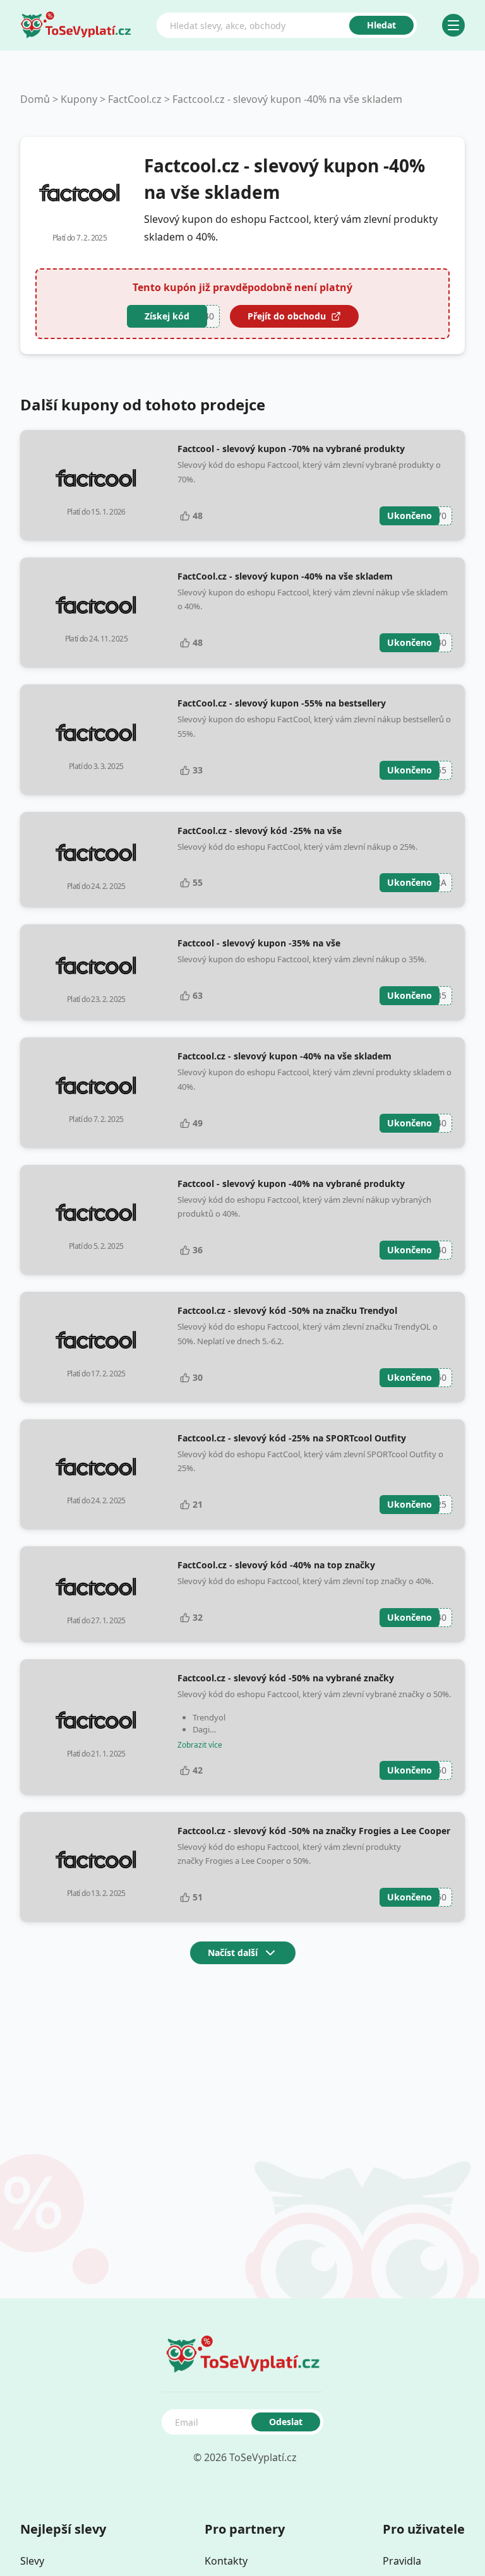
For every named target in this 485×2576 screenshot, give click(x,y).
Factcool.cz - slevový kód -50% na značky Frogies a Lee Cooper (314, 1831)
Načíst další (233, 1953)
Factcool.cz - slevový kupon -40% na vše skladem (287, 99)
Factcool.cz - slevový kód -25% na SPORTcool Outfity (292, 1438)
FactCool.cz (135, 99)
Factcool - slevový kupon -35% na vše (259, 943)
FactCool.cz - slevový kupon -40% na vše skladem (285, 576)
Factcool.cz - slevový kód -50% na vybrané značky (286, 1678)
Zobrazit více (200, 1745)
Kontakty (226, 2561)
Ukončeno (410, 516)
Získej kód (167, 316)
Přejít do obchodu (287, 316)
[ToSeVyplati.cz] (76, 25)
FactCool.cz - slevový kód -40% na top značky (276, 1565)
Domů (35, 99)
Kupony (79, 99)
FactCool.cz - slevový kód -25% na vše (260, 831)
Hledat (381, 25)
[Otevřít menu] (453, 25)
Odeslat (286, 2422)
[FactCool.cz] (80, 193)
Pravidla (402, 2561)
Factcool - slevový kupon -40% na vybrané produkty (291, 1184)
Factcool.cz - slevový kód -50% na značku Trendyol (287, 1310)
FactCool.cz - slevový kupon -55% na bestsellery (282, 703)
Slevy (32, 2561)
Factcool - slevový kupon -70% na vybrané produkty (291, 449)
